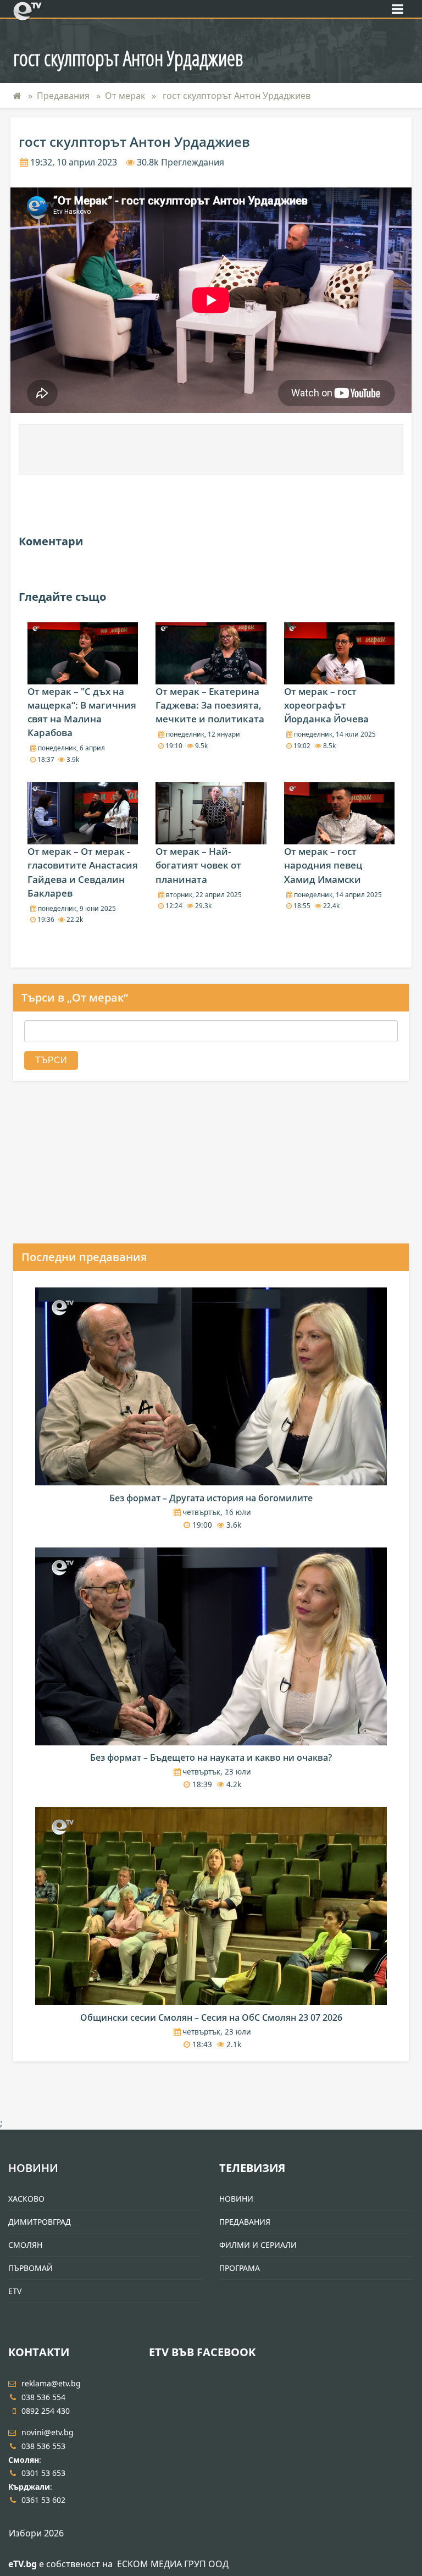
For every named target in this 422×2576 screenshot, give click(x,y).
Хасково (26, 2199)
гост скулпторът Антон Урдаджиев (235, 96)
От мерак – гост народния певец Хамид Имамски (323, 865)
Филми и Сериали (258, 2245)
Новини (33, 2168)
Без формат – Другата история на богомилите (211, 1498)
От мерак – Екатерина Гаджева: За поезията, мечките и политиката (210, 705)
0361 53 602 (43, 2500)
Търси (51, 1060)
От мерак (125, 96)
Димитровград (40, 2222)
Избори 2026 (36, 2533)
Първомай (30, 2268)
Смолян (25, 2245)
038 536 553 (43, 2446)
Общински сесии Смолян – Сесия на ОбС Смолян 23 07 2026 (211, 2017)
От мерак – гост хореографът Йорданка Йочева (326, 705)
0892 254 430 (46, 2411)
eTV (15, 2291)
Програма (240, 2268)
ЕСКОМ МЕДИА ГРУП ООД (173, 2564)
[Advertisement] (211, 449)
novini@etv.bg (48, 2432)
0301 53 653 (43, 2473)
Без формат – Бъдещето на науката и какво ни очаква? (211, 1757)
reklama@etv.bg (51, 2383)
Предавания (63, 96)
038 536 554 (43, 2397)
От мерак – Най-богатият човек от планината (198, 865)
